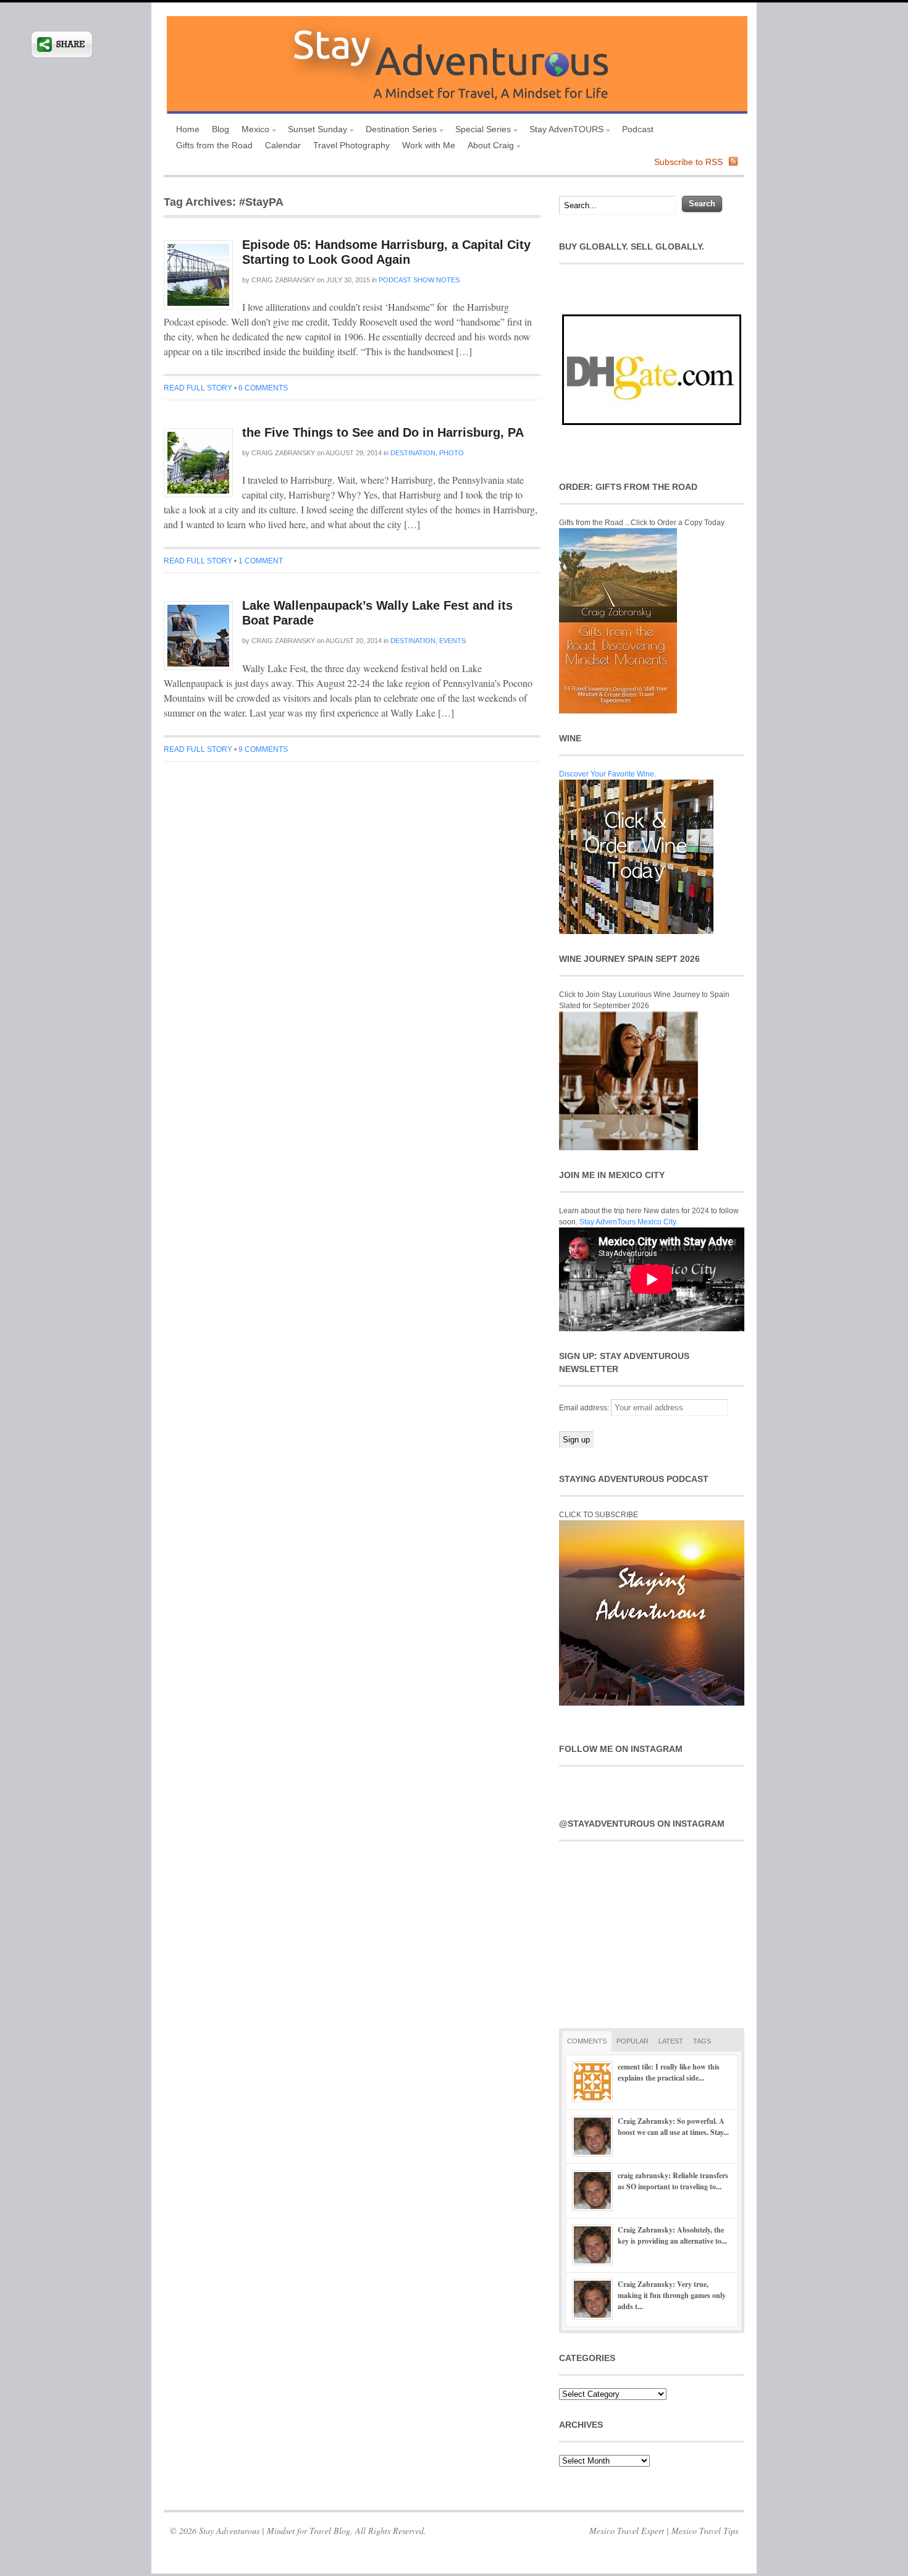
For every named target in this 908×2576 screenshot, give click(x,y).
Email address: (585, 1408)
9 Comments (263, 749)
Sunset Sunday (314, 131)
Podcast (638, 129)
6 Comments (263, 388)
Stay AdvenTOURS (563, 131)
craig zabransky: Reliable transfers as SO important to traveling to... (673, 2181)
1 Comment (261, 561)
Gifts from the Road (214, 145)
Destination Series (398, 131)
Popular (633, 2041)
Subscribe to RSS (688, 162)
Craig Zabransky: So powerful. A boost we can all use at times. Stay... (673, 2127)
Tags (702, 2041)
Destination (413, 453)
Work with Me (429, 145)
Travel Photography (351, 145)
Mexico (252, 131)
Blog (221, 129)
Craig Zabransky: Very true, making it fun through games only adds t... (672, 2295)
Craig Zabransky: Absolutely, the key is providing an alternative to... (672, 2235)
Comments (587, 2041)
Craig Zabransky (283, 280)
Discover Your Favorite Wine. (607, 774)
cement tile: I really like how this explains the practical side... (669, 2072)
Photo (452, 453)
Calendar (283, 145)
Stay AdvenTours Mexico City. (628, 1222)
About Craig (488, 147)
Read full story (198, 388)
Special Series (480, 131)
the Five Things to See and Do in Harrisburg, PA (383, 432)
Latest (671, 2041)
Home (188, 129)
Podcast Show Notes (419, 280)
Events (452, 641)
